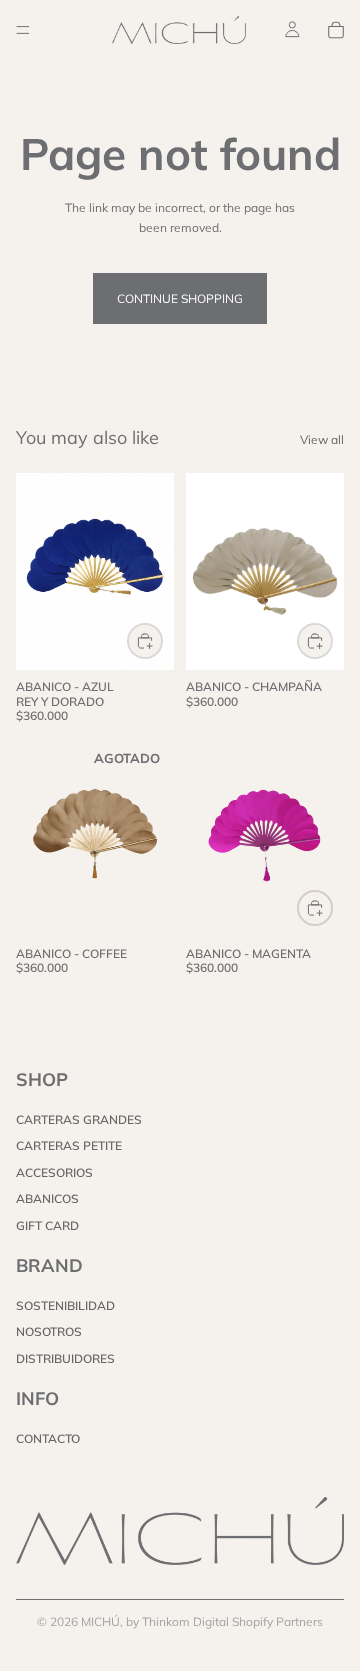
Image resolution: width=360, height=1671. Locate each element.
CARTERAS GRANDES (79, 1119)
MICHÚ (100, 1621)
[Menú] (23, 30)
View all (322, 439)
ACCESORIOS (54, 1171)
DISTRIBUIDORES (65, 1358)
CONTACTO (48, 1438)
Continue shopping (180, 298)
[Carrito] (336, 30)
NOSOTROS (49, 1331)
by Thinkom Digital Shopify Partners (224, 1621)
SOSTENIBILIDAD (65, 1305)
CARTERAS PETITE (69, 1145)
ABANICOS (47, 1198)
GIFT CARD (47, 1224)
